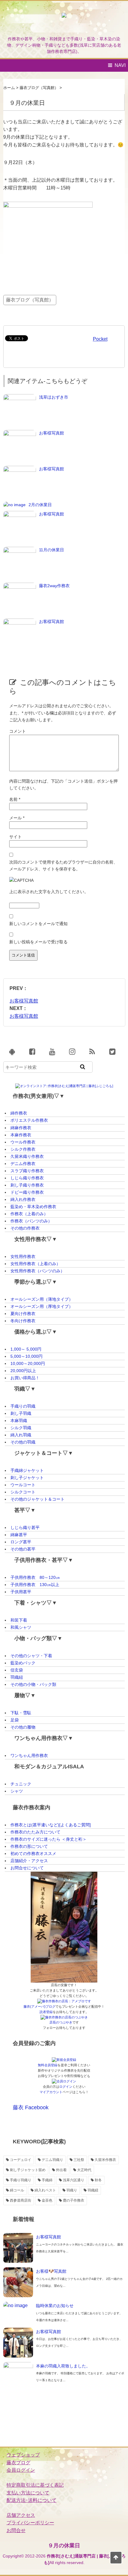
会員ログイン (21, 2470)
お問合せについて (27, 1868)
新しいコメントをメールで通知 (38, 924)
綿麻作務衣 (21, 1128)
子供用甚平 (21, 1592)
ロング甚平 (21, 1542)
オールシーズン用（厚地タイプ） (42, 1306)
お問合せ (16, 2530)
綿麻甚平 (19, 1535)
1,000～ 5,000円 (26, 1349)
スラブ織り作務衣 (27, 1171)
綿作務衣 (19, 1113)
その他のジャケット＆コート (38, 1499)
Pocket (100, 339)
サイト (15, 837)
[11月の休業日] (20, 550)
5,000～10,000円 (26, 1356)
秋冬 (98, 2180)
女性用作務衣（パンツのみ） (38, 1271)
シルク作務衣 (23, 1149)
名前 (15, 799)
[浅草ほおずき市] (20, 397)
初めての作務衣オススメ (33, 1853)
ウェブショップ (23, 2455)
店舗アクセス (21, 2515)
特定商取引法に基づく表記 (35, 2485)
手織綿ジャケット (27, 1470)
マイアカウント (51, 2092)
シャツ (17, 1791)
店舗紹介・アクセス (29, 1861)
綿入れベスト (45, 2190)
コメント (18, 731)
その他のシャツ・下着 (31, 1656)
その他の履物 (23, 1727)
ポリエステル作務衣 (29, 1120)
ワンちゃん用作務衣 (29, 1755)
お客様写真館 (51, 433)
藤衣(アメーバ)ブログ (39, 2006)
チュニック (21, 1784)
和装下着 (19, 1620)
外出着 (61, 2170)
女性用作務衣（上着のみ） (35, 1264)
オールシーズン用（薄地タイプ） (42, 1299)
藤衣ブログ (18, 2463)
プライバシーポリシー (30, 2523)
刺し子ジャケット (27, 1478)
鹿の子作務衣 (74, 2200)
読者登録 (46, 2012)
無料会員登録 (48, 2065)
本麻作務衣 (21, 1135)
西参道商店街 (21, 2200)
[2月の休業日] (14, 505)
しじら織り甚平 (25, 1527)
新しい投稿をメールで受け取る (38, 942)
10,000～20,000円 (28, 1363)
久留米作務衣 (105, 2160)
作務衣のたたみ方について (35, 1832)
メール (17, 818)
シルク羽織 (21, 1428)
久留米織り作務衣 (27, 1156)
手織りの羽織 (23, 1406)
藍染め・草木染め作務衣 (33, 1207)
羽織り (72, 2190)
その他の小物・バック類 (33, 1684)
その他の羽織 (23, 1442)
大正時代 (84, 2170)
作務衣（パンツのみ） (31, 1221)
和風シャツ (21, 1627)
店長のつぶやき (61, 2022)
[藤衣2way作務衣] (20, 586)
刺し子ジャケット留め (28, 2170)
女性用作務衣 (23, 1256)
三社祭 (79, 2160)
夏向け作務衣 (23, 1314)
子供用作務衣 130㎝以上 (35, 1585)
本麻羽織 (19, 1421)
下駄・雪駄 (21, 1713)
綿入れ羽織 (21, 1435)
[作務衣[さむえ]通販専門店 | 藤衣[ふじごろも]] (64, 21)
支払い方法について (28, 2493)
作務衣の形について (29, 1846)
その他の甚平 (23, 1549)
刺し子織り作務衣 (27, 1185)
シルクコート (23, 1492)
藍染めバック (23, 1663)
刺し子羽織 (21, 1413)
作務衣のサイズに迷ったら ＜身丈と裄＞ (49, 1839)
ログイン (66, 2087)
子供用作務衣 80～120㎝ (35, 1577)
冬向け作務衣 (23, 1321)
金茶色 (47, 2200)
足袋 (15, 1720)
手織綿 (47, 2180)
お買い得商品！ (25, 1378)
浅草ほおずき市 (54, 397)
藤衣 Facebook (31, 2107)
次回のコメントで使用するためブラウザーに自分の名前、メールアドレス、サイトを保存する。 (63, 865)
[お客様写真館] (20, 433)
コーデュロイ (21, 2160)
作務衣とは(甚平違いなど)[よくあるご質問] (51, 1825)
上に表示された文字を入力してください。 (49, 892)
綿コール (17, 2190)
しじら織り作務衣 (27, 1178)
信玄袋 (17, 1670)
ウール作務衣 (23, 1142)
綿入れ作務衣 (23, 1199)
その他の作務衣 (25, 1228)
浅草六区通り (74, 2180)
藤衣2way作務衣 (54, 586)
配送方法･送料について (32, 2500)
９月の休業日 (64, 2546)
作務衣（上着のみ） (29, 1214)
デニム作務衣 (23, 1164)
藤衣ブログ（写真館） (30, 300)
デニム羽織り (52, 2160)
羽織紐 (17, 1677)
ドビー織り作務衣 (27, 1192)
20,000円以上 (23, 1371)
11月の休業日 (51, 550)
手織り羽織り (21, 2180)
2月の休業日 (40, 505)
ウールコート (23, 1485)
